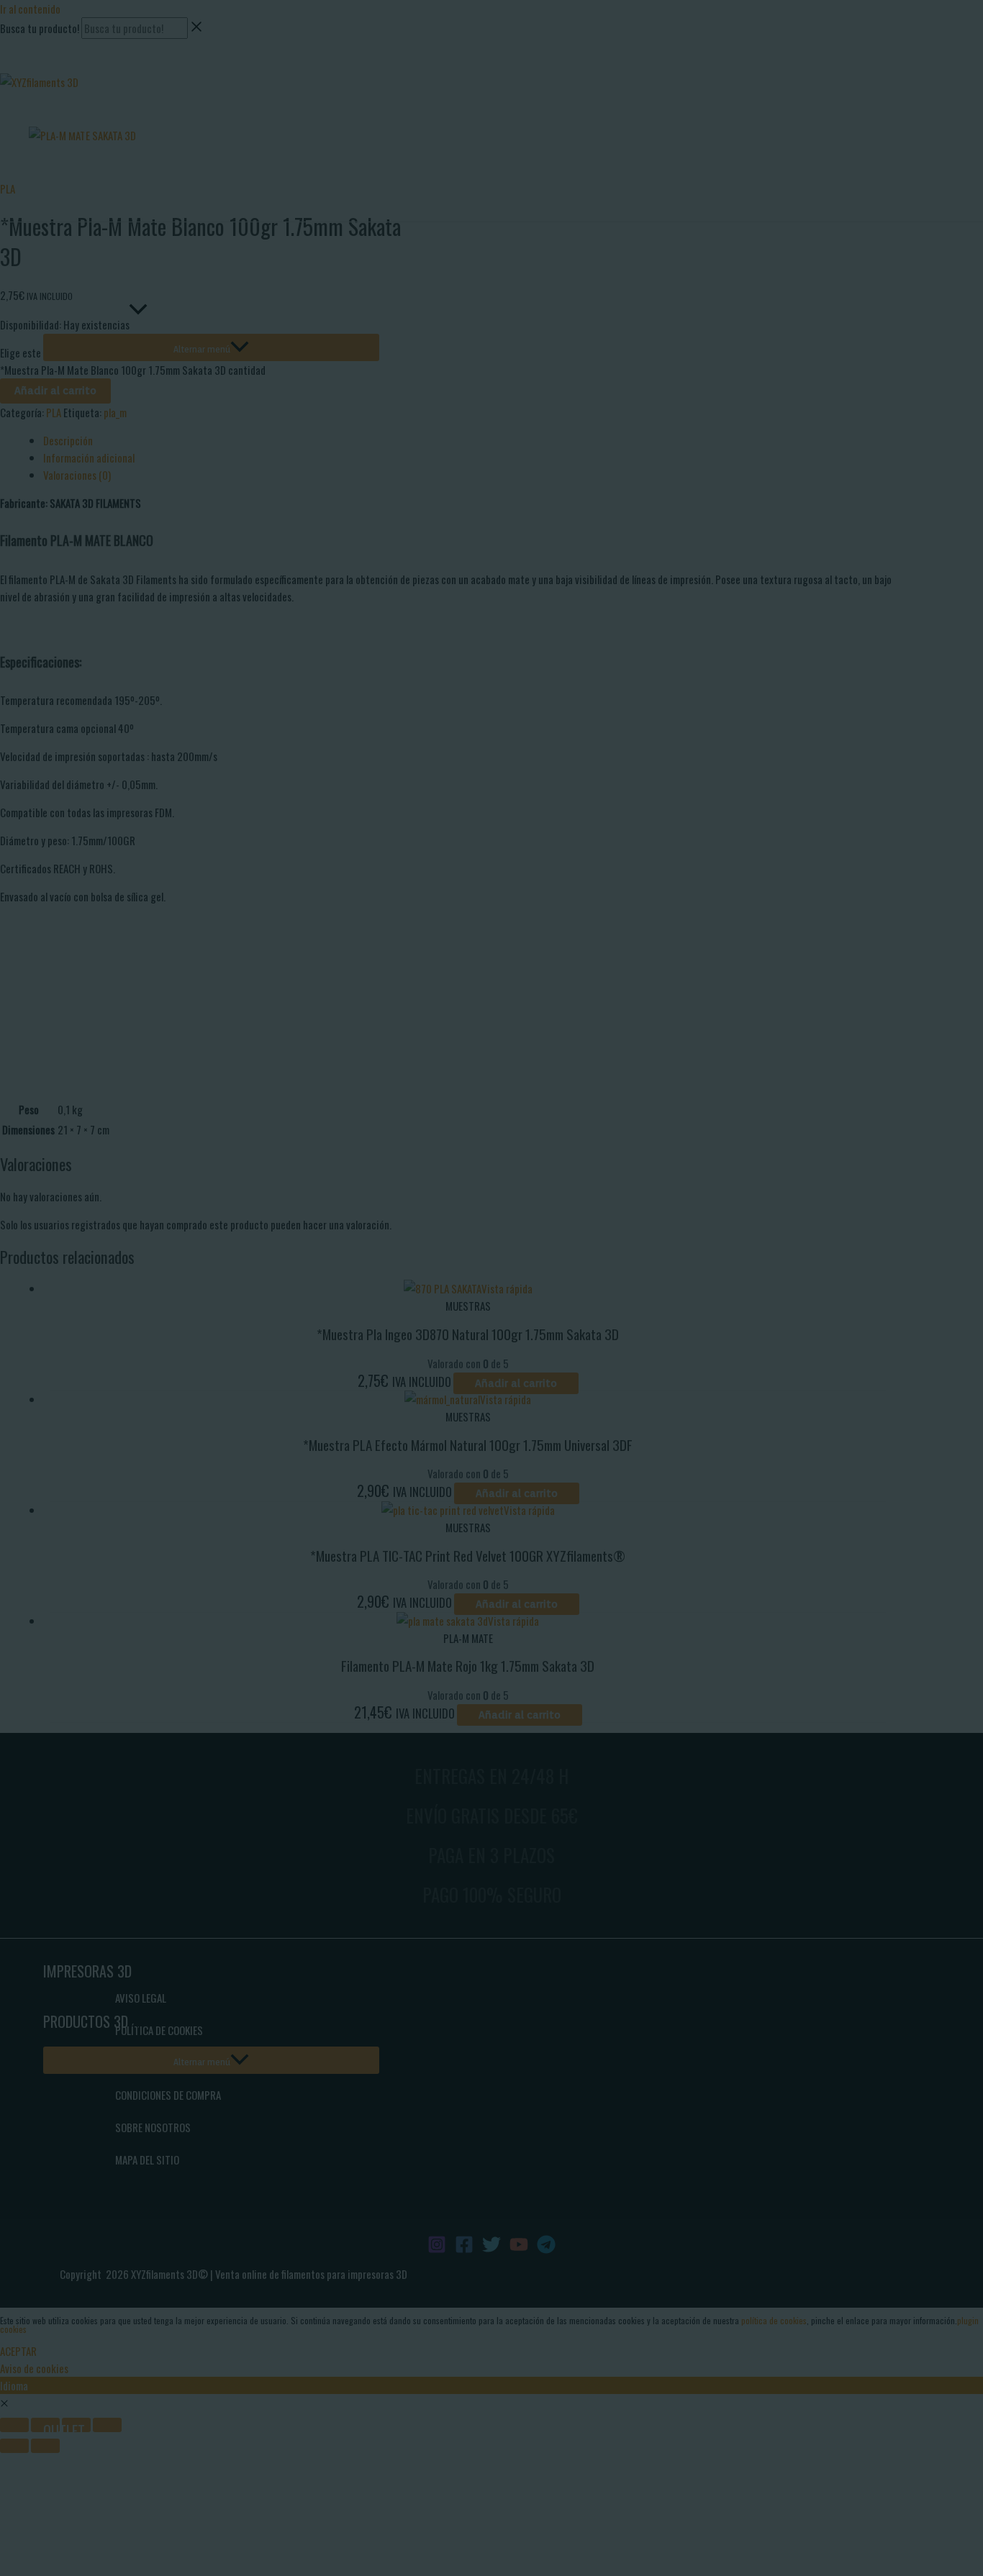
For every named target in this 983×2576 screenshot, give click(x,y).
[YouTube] (71, 68)
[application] (138, 309)
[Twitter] (50, 68)
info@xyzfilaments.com (49, 47)
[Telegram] (93, 68)
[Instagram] (6, 68)
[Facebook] (28, 68)
